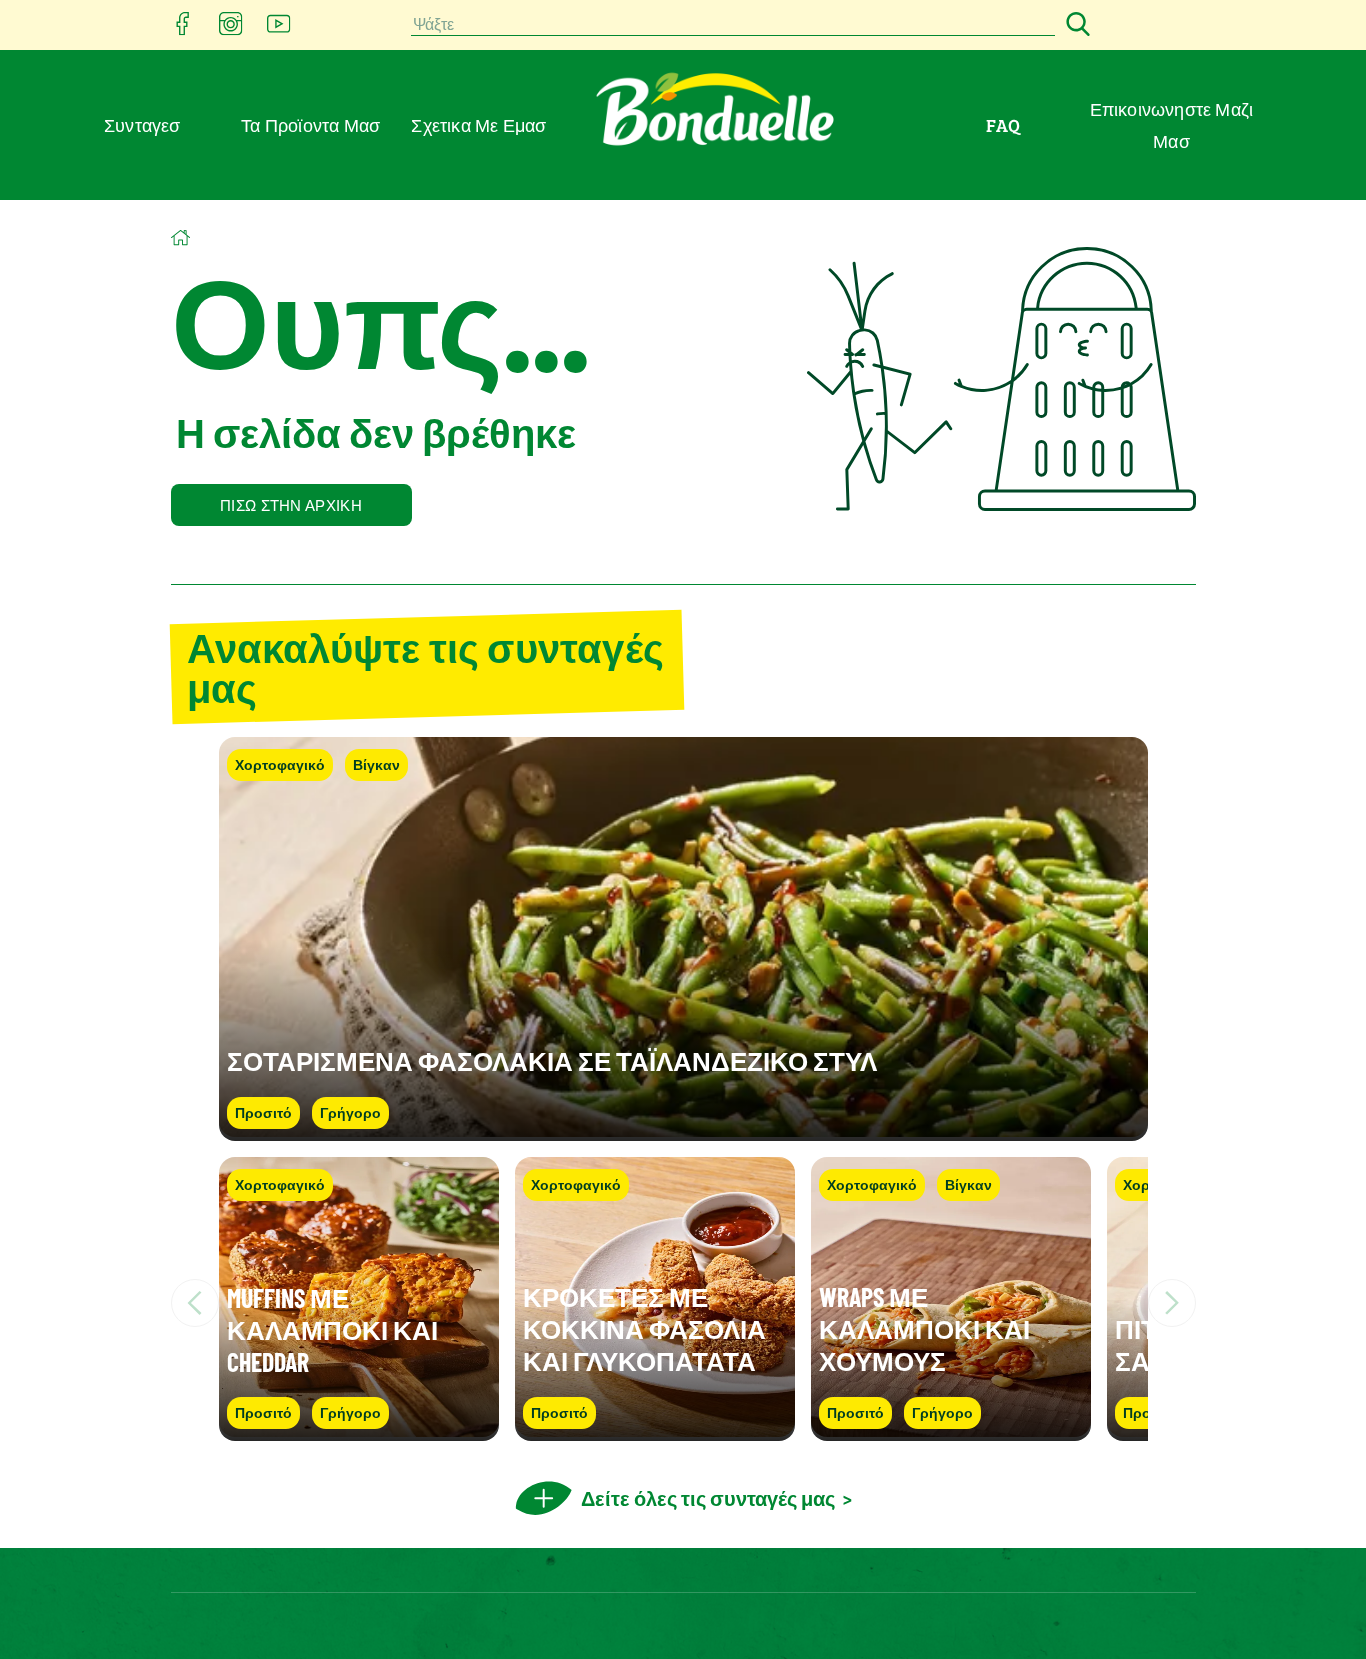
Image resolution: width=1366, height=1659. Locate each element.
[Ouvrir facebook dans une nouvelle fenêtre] (183, 29)
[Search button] (1075, 25)
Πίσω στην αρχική (291, 505)
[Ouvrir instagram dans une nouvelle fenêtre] (231, 29)
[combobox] (733, 25)
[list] (683, 1303)
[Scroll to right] (1172, 1303)
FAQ (1003, 125)
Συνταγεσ (142, 125)
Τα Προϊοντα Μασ (310, 125)
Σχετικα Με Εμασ (478, 125)
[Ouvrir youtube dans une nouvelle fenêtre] (279, 29)
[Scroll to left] (195, 1303)
